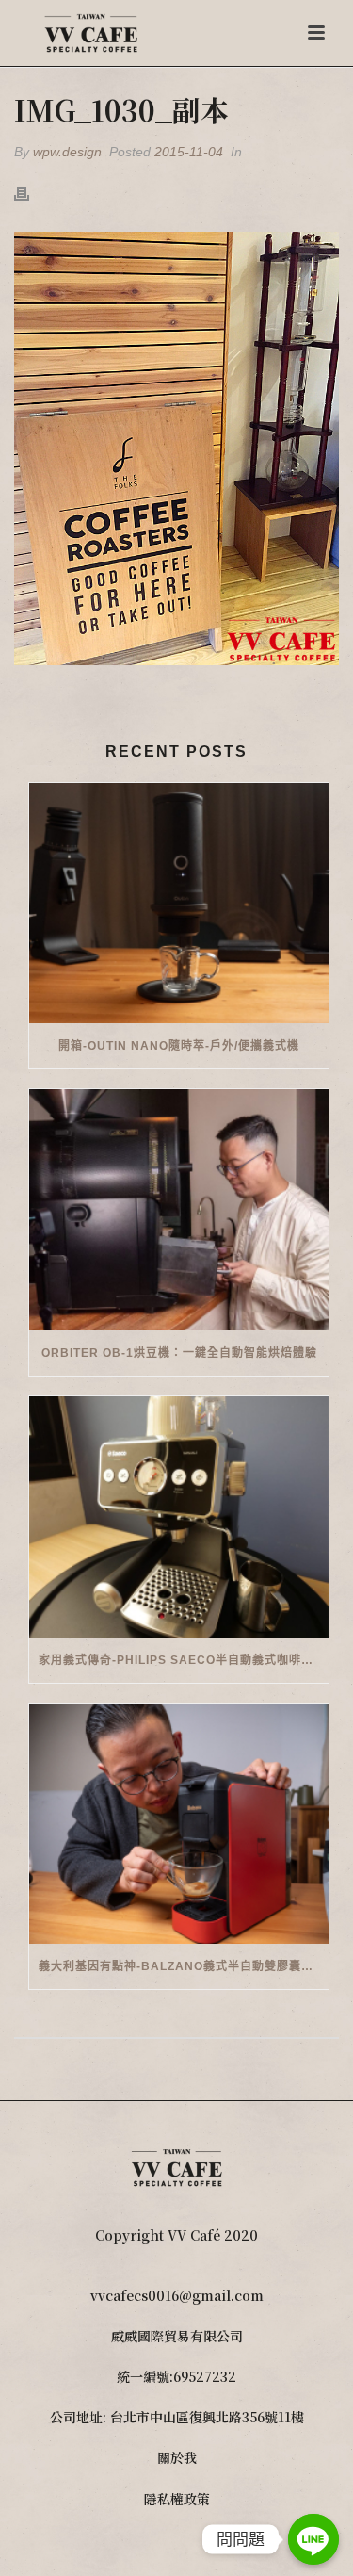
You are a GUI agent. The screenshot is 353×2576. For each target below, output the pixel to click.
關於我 (177, 2457)
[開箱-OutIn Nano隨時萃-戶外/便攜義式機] (179, 904)
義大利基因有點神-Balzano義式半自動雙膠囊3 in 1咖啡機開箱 (184, 1966)
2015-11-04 (189, 152)
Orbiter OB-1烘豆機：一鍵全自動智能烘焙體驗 (179, 1353)
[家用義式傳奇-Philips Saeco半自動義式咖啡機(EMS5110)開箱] (179, 1517)
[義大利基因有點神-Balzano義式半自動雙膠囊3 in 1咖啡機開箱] (179, 1824)
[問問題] (313, 2539)
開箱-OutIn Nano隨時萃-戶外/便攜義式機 (179, 1046)
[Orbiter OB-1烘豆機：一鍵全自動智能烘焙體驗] (179, 1210)
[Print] (31, 193)
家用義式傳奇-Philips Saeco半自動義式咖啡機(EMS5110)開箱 (184, 1660)
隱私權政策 (177, 2499)
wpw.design (67, 152)
